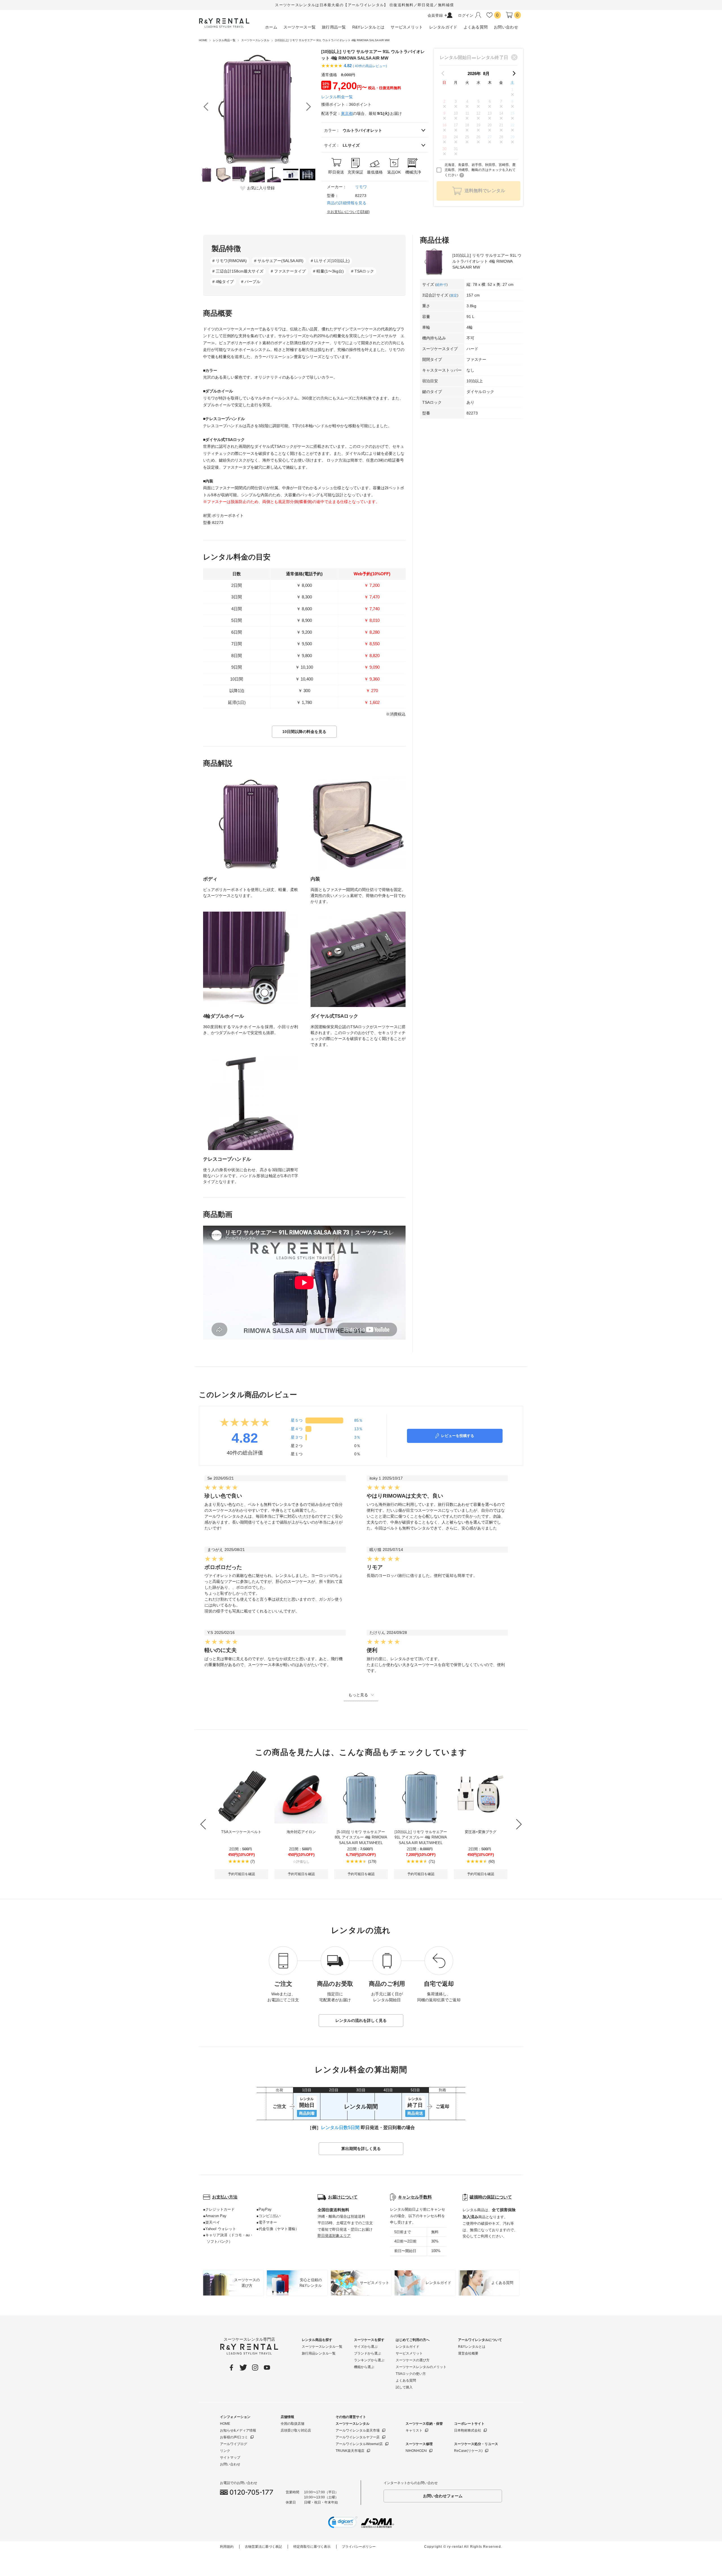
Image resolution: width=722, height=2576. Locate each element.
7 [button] (501, 101)
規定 (454, 295)
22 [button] (512, 125)
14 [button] (501, 113)
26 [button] (478, 137)
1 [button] (512, 90)
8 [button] (512, 101)
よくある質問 (406, 2380)
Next (309, 107)
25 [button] (467, 137)
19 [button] (478, 125)
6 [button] (490, 101)
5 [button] (478, 101)
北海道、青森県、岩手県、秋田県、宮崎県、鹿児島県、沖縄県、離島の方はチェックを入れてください (480, 170)
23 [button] (444, 137)
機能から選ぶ (364, 2367)
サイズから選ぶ (366, 2347)
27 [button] (490, 137)
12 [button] (478, 113)
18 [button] (467, 125)
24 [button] (456, 137)
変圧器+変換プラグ (481, 1832)
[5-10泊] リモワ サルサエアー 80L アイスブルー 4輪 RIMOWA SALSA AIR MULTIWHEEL (361, 1837)
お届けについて (343, 2197)
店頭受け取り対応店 (296, 2430)
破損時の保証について (491, 2197)
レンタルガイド (408, 2347)
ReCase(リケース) (468, 2451)
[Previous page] (443, 73)
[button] (343, 2523)
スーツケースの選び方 (413, 2360)
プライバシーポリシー (359, 2547)
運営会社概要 (468, 2353)
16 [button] (444, 125)
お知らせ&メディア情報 (238, 2430)
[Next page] (514, 73)
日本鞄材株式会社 (468, 2430)
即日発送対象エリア (334, 2236)
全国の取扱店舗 (292, 2424)
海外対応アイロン (301, 1832)
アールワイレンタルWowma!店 (359, 2444)
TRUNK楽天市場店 (350, 2451)
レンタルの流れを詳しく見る (361, 2020)
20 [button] (490, 125)
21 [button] (501, 125)
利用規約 (227, 2547)
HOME (225, 2424)
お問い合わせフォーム (443, 2496)
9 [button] (444, 113)
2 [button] (444, 101)
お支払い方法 (225, 2197)
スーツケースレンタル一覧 (322, 2347)
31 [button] (456, 149)
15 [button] (512, 113)
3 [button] (456, 101)
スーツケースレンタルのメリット (421, 2367)
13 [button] (490, 113)
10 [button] (456, 113)
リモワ (361, 187)
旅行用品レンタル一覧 (319, 2353)
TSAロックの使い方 (411, 2374)
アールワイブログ (234, 2444)
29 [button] (512, 137)
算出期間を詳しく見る (361, 2149)
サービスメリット (409, 2353)
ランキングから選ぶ (369, 2360)
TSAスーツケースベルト (241, 1832)
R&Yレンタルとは (472, 2347)
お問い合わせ (230, 2464)
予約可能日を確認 (241, 1874)
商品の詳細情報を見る (347, 203)
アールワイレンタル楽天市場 (358, 2430)
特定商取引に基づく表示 (312, 2547)
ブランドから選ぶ (367, 2353)
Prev (206, 107)
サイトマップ (230, 2457)
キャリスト (414, 2430)
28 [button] (501, 137)
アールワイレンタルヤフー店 (358, 2437)
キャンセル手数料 (415, 2197)
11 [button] (467, 113)
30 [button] (444, 149)
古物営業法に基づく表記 (263, 2547)
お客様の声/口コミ (234, 2437)
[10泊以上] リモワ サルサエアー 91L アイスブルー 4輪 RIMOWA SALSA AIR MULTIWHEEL (421, 1837)
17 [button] (456, 125)
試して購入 (404, 2387)
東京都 (347, 113)
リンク (225, 2451)
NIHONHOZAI (416, 2451)
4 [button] (467, 101)
